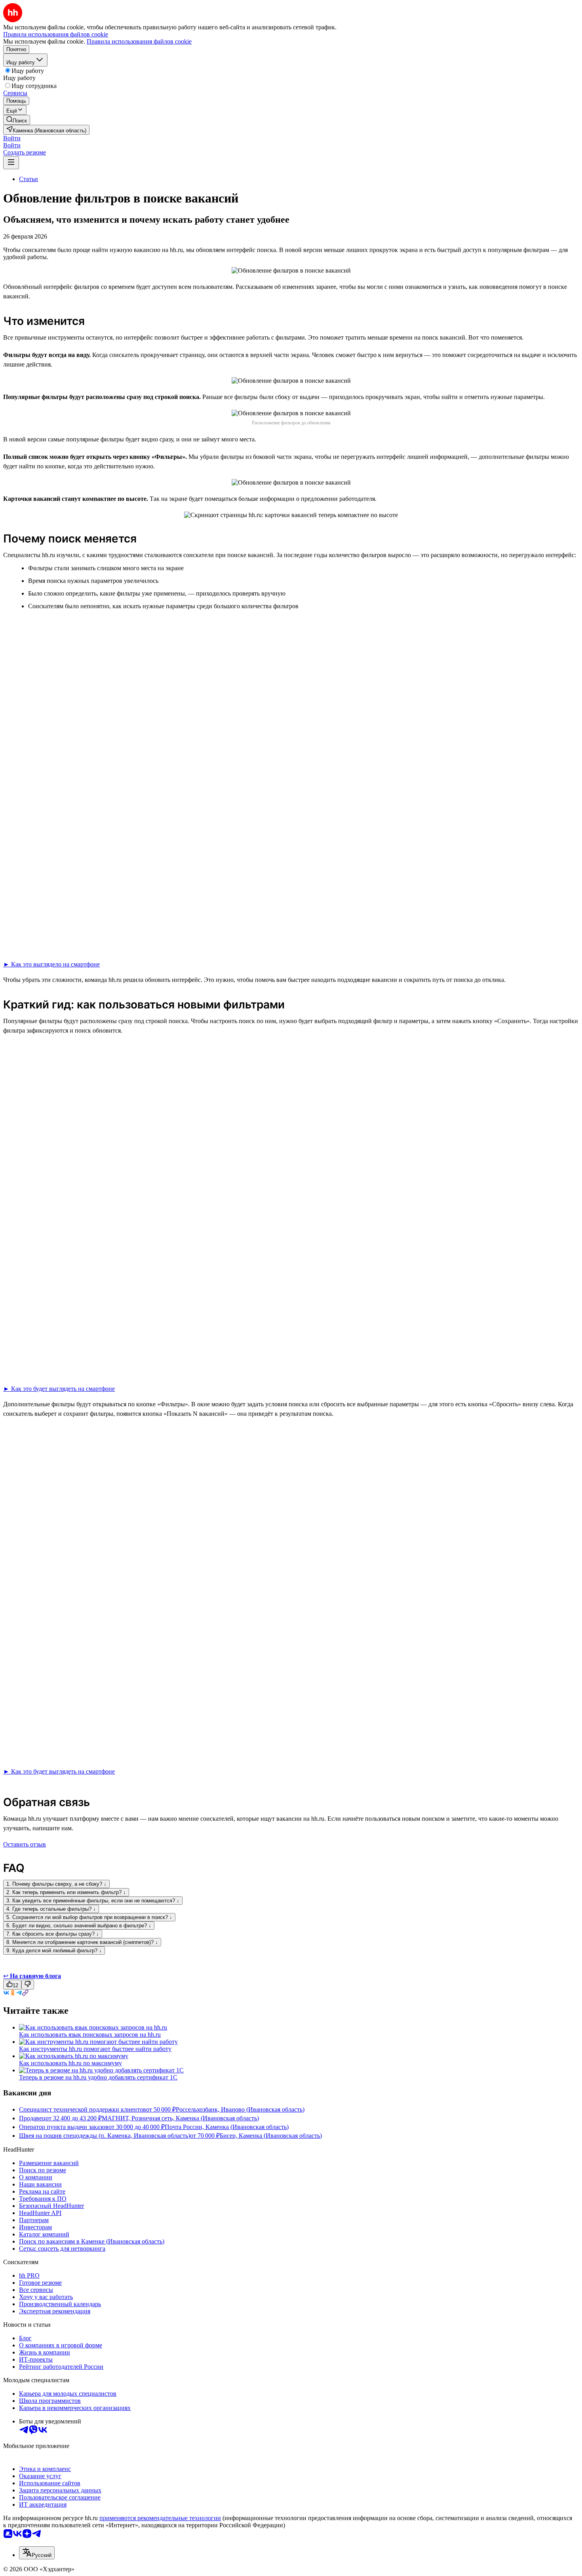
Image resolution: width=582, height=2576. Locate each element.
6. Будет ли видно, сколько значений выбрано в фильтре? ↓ (79, 1926)
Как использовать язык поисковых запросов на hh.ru (90, 2035)
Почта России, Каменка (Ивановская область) (227, 2127)
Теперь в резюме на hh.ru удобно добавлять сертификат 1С (98, 2077)
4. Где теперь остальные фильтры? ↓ (51, 1909)
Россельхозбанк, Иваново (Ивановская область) (240, 2109)
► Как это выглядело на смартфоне (51, 964)
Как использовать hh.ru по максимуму (70, 2063)
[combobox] (37, 2553)
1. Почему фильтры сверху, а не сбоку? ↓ (56, 1884)
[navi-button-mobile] (11, 163)
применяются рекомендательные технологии (160, 2518)
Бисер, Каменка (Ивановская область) (271, 2136)
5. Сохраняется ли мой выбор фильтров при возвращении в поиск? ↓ (89, 1917)
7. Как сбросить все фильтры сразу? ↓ (53, 1934)
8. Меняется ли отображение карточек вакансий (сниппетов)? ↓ (82, 1942)
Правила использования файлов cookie (139, 41)
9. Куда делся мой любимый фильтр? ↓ (54, 1951)
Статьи (29, 179)
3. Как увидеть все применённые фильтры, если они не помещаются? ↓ (93, 1901)
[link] (17, 120)
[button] (12, 138)
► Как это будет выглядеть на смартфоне (59, 1389)
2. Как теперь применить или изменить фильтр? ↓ (66, 1892)
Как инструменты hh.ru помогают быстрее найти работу (95, 2049)
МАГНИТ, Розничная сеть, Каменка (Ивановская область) (180, 2118)
